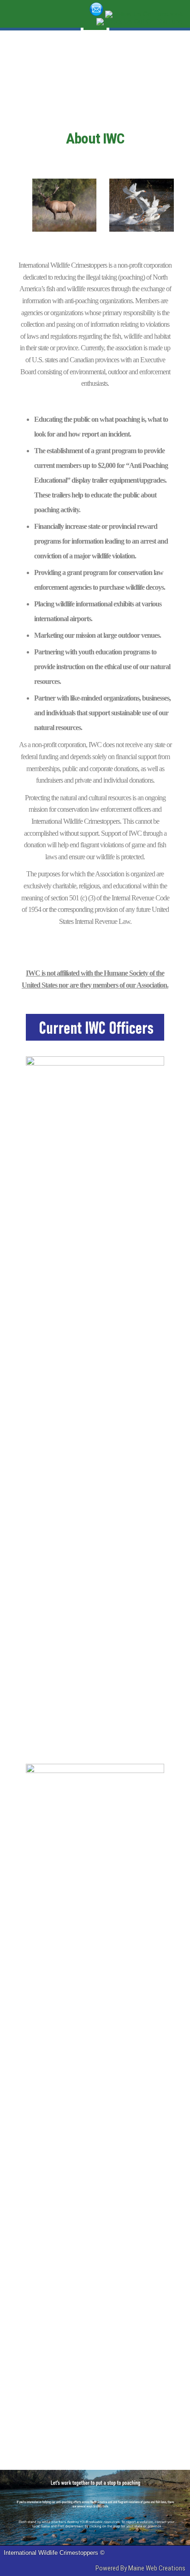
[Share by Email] (97, 14)
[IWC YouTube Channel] (140, 21)
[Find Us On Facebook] (144, 14)
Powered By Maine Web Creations (140, 2568)
